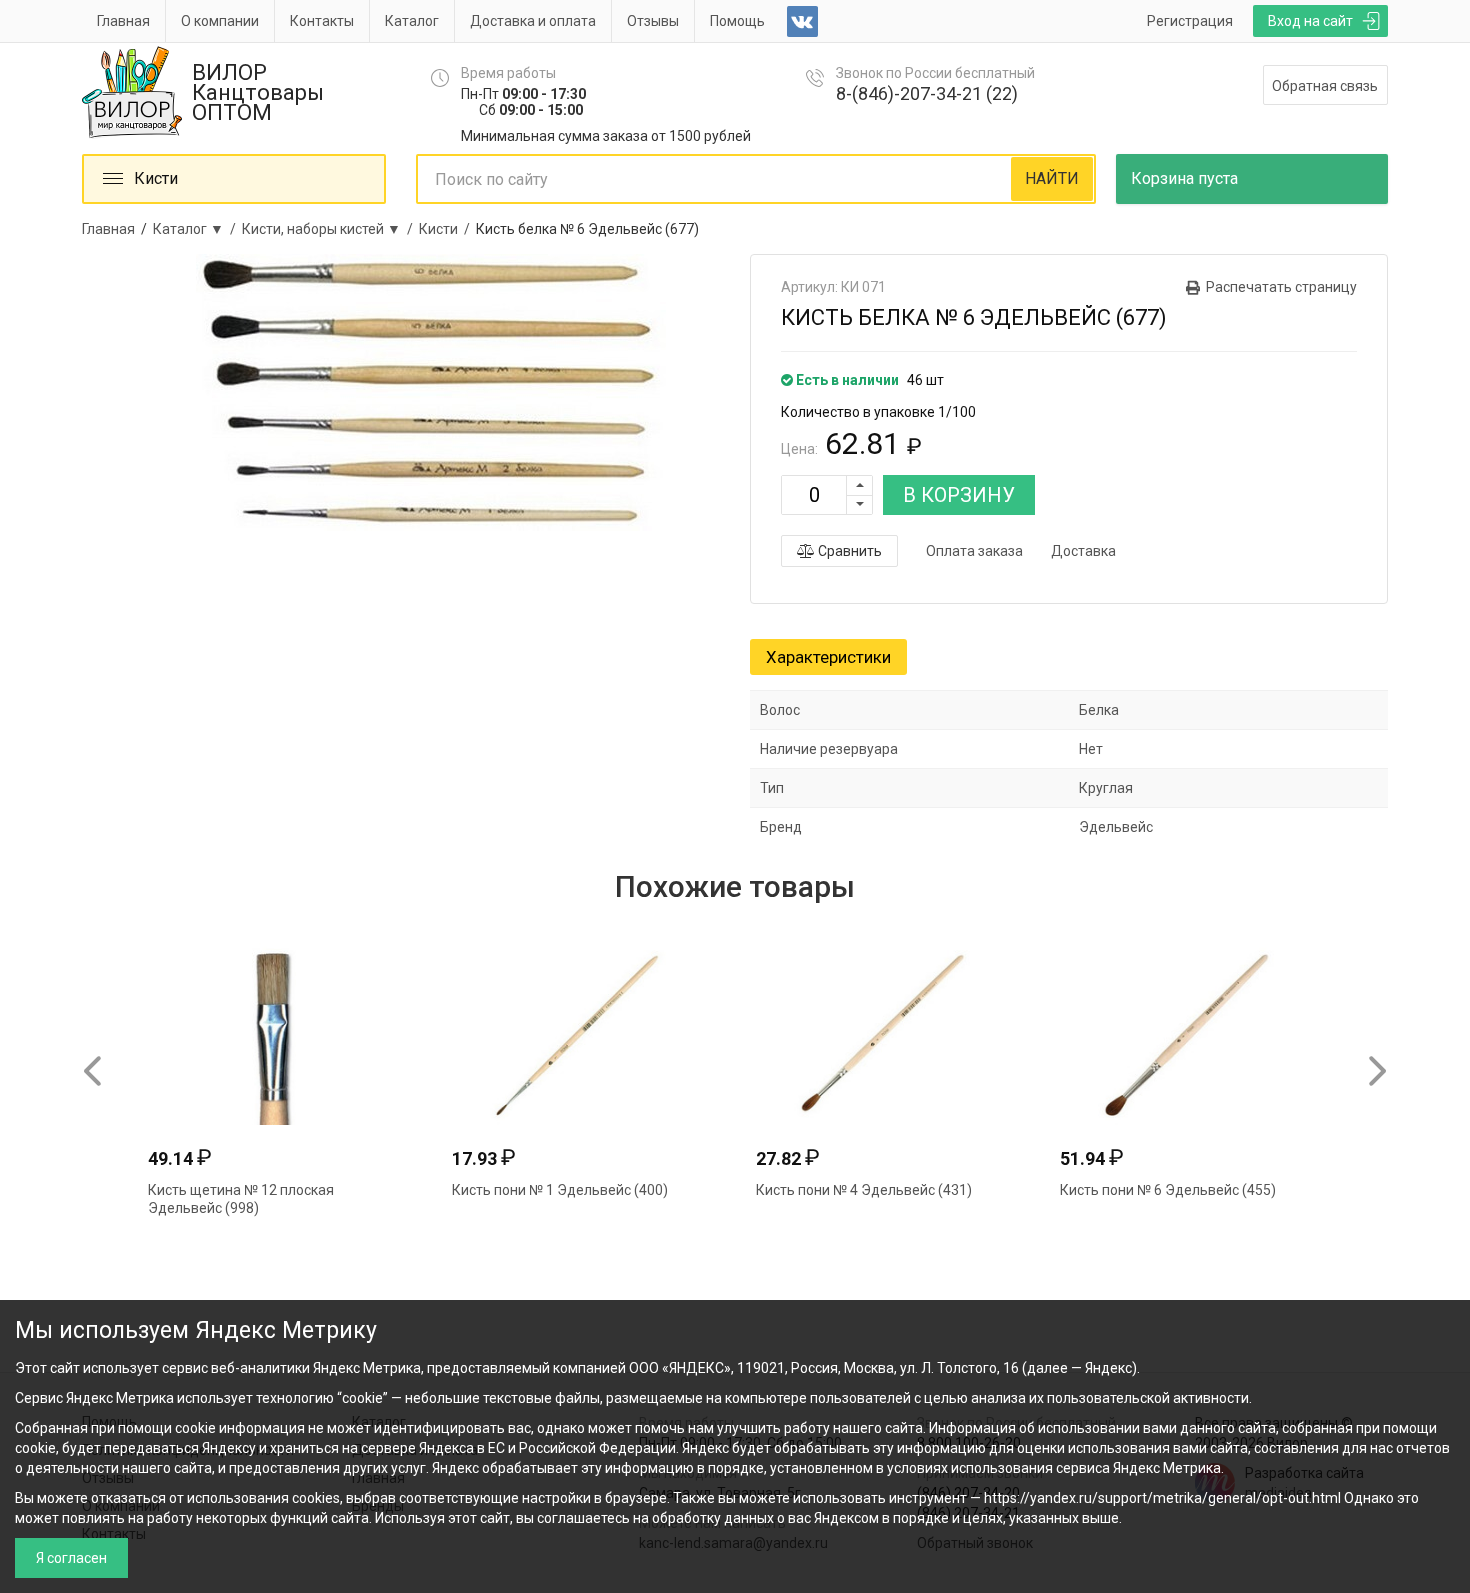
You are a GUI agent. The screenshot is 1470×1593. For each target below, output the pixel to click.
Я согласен (71, 1558)
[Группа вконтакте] (802, 21)
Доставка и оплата (533, 21)
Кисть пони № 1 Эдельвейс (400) (560, 1190)
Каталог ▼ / (197, 229)
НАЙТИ (1052, 178)
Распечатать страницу (1281, 287)
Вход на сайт (1310, 21)
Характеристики (828, 657)
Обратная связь (1325, 86)
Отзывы (653, 21)
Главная (123, 21)
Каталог (412, 21)
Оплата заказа (974, 551)
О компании (220, 21)
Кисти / (447, 229)
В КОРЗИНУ (959, 495)
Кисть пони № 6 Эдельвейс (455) (1168, 1190)
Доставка (1083, 551)
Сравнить (848, 551)
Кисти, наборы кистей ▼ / (330, 229)
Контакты (322, 21)
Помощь (737, 21)
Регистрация (1190, 21)
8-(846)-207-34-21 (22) (927, 93)
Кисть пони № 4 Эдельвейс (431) (864, 1190)
